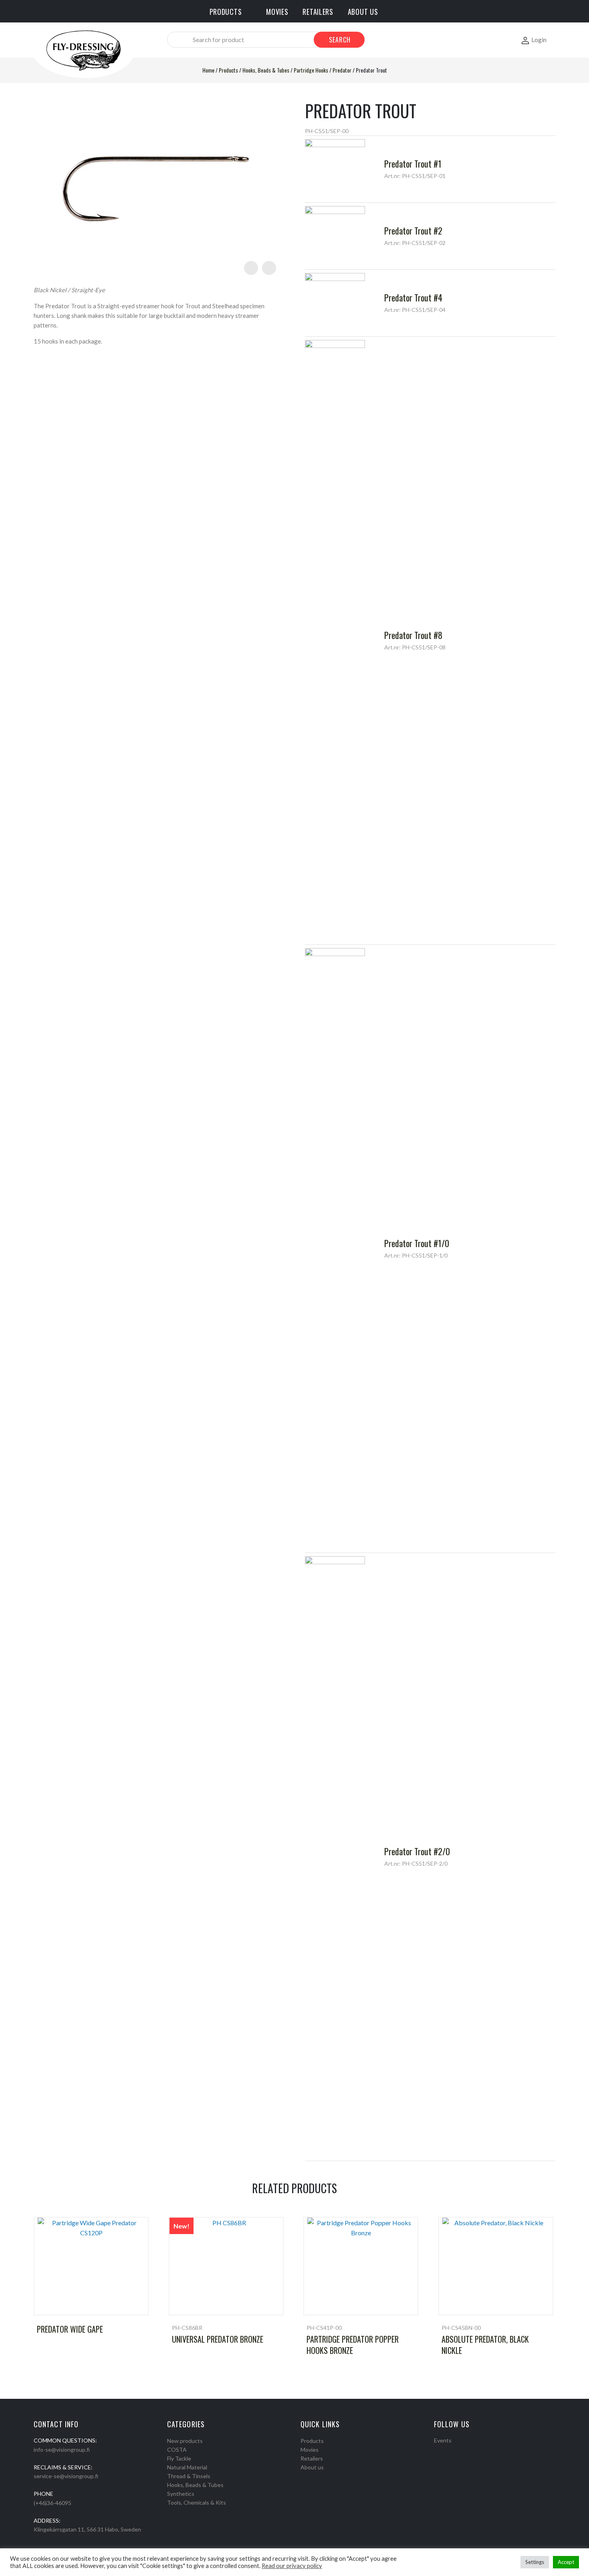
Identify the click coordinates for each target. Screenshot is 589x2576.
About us (312, 2467)
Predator (342, 70)
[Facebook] (437, 2451)
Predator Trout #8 (413, 635)
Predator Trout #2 (413, 231)
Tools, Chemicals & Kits (197, 2502)
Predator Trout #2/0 (417, 1851)
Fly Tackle (179, 2458)
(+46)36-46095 (52, 2503)
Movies (310, 2450)
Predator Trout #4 (413, 297)
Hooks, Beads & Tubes (266, 70)
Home (208, 70)
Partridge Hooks (311, 70)
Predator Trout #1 (413, 164)
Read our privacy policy (292, 2566)
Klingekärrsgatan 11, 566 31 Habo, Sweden (87, 2529)
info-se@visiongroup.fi (62, 2450)
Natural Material (187, 2467)
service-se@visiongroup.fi (66, 2476)
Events (443, 2440)
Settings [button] (535, 2562)
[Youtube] (458, 2451)
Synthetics (181, 2494)
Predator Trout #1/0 (417, 1243)
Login (539, 39)
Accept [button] (566, 2562)
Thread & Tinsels (189, 2476)
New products (185, 2441)
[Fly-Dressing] (83, 50)
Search (340, 40)
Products (228, 70)
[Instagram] (447, 2451)
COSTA (177, 2450)
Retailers (312, 2458)
